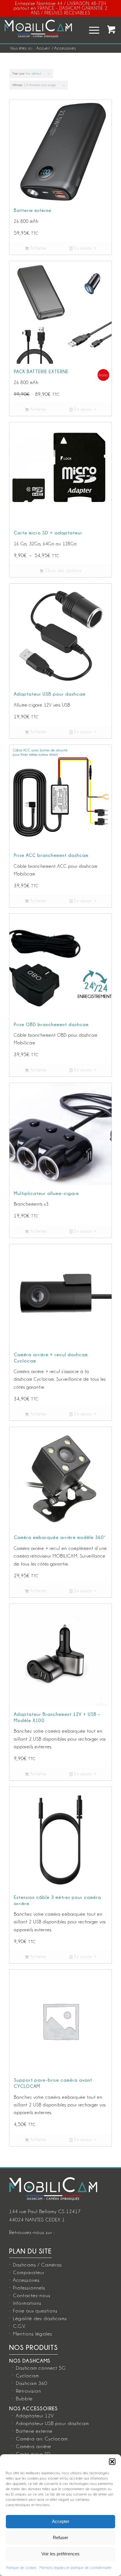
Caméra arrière (33, 2446)
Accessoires (26, 2280)
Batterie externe (34, 2431)
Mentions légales (33, 2334)
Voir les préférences (60, 2554)
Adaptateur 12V (35, 2416)
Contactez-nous (32, 2295)
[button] (112, 2462)
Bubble (24, 2399)
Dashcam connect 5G (41, 2368)
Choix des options (62, 571)
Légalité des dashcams (40, 2318)
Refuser (60, 2538)
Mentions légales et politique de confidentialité (76, 2568)
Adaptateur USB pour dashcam (52, 2423)
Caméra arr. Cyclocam (42, 2439)
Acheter (38, 248)
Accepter (61, 2521)
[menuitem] (91, 30)
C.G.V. (19, 2326)
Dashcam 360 (32, 2383)
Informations (27, 2303)
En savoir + (85, 248)
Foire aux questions (35, 2311)
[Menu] (91, 30)
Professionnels (29, 2288)
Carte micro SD (33, 2454)
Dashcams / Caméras (37, 2265)
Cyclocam (27, 2376)
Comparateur (29, 2272)
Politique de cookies (22, 2568)
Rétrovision (28, 2391)
